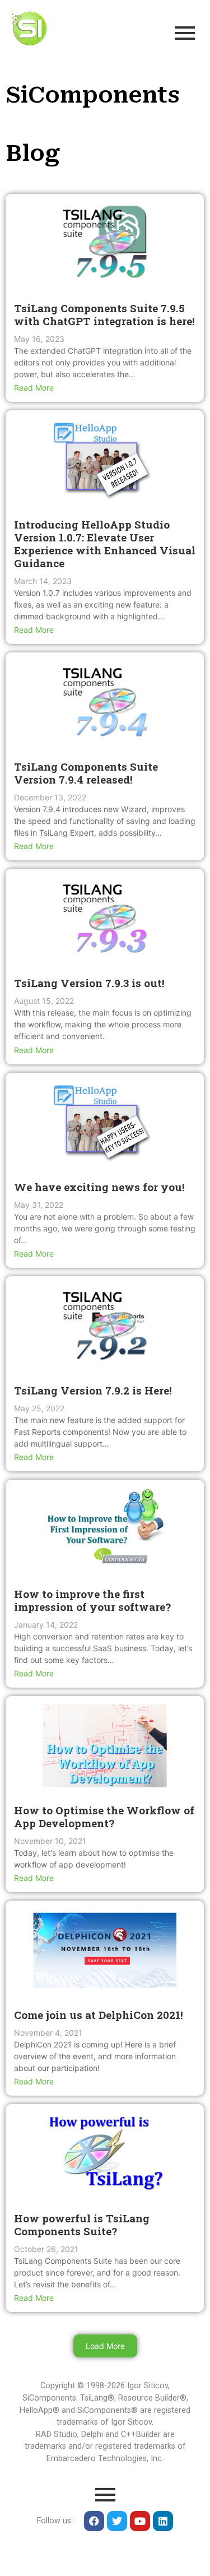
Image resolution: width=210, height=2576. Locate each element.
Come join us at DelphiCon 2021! (99, 2015)
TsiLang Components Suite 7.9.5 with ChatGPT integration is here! (104, 314)
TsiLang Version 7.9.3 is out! (89, 983)
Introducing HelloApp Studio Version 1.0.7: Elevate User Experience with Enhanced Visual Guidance (105, 544)
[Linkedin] (163, 2521)
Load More (105, 2346)
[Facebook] (94, 2521)
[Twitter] (117, 2521)
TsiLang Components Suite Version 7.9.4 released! (86, 773)
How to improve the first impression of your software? (92, 1600)
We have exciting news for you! (99, 1187)
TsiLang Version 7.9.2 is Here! (93, 1390)
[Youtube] (140, 2521)
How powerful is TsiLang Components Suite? (82, 2225)
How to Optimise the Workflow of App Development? (104, 1817)
